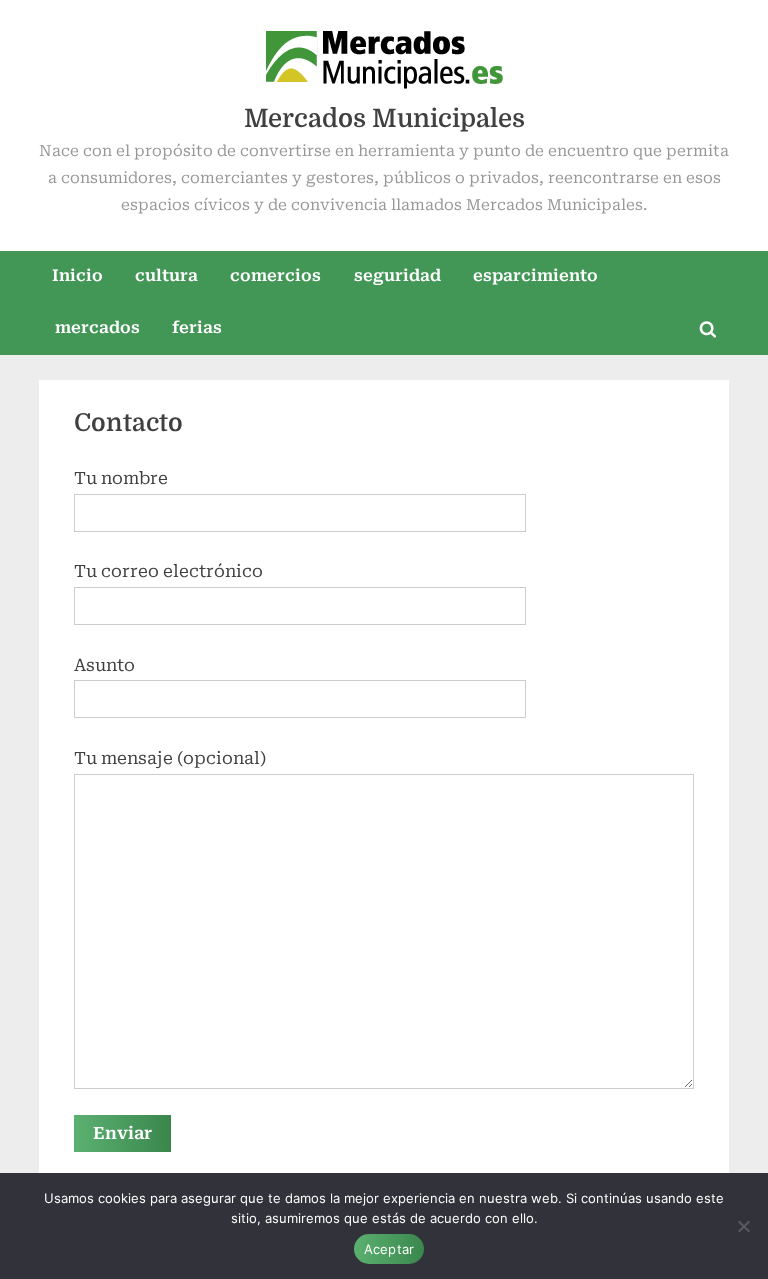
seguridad (397, 275)
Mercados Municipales (384, 118)
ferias (197, 327)
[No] (743, 1226)
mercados (97, 327)
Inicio (77, 275)
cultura (166, 275)
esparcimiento (535, 275)
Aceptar (389, 1249)
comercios (275, 275)
